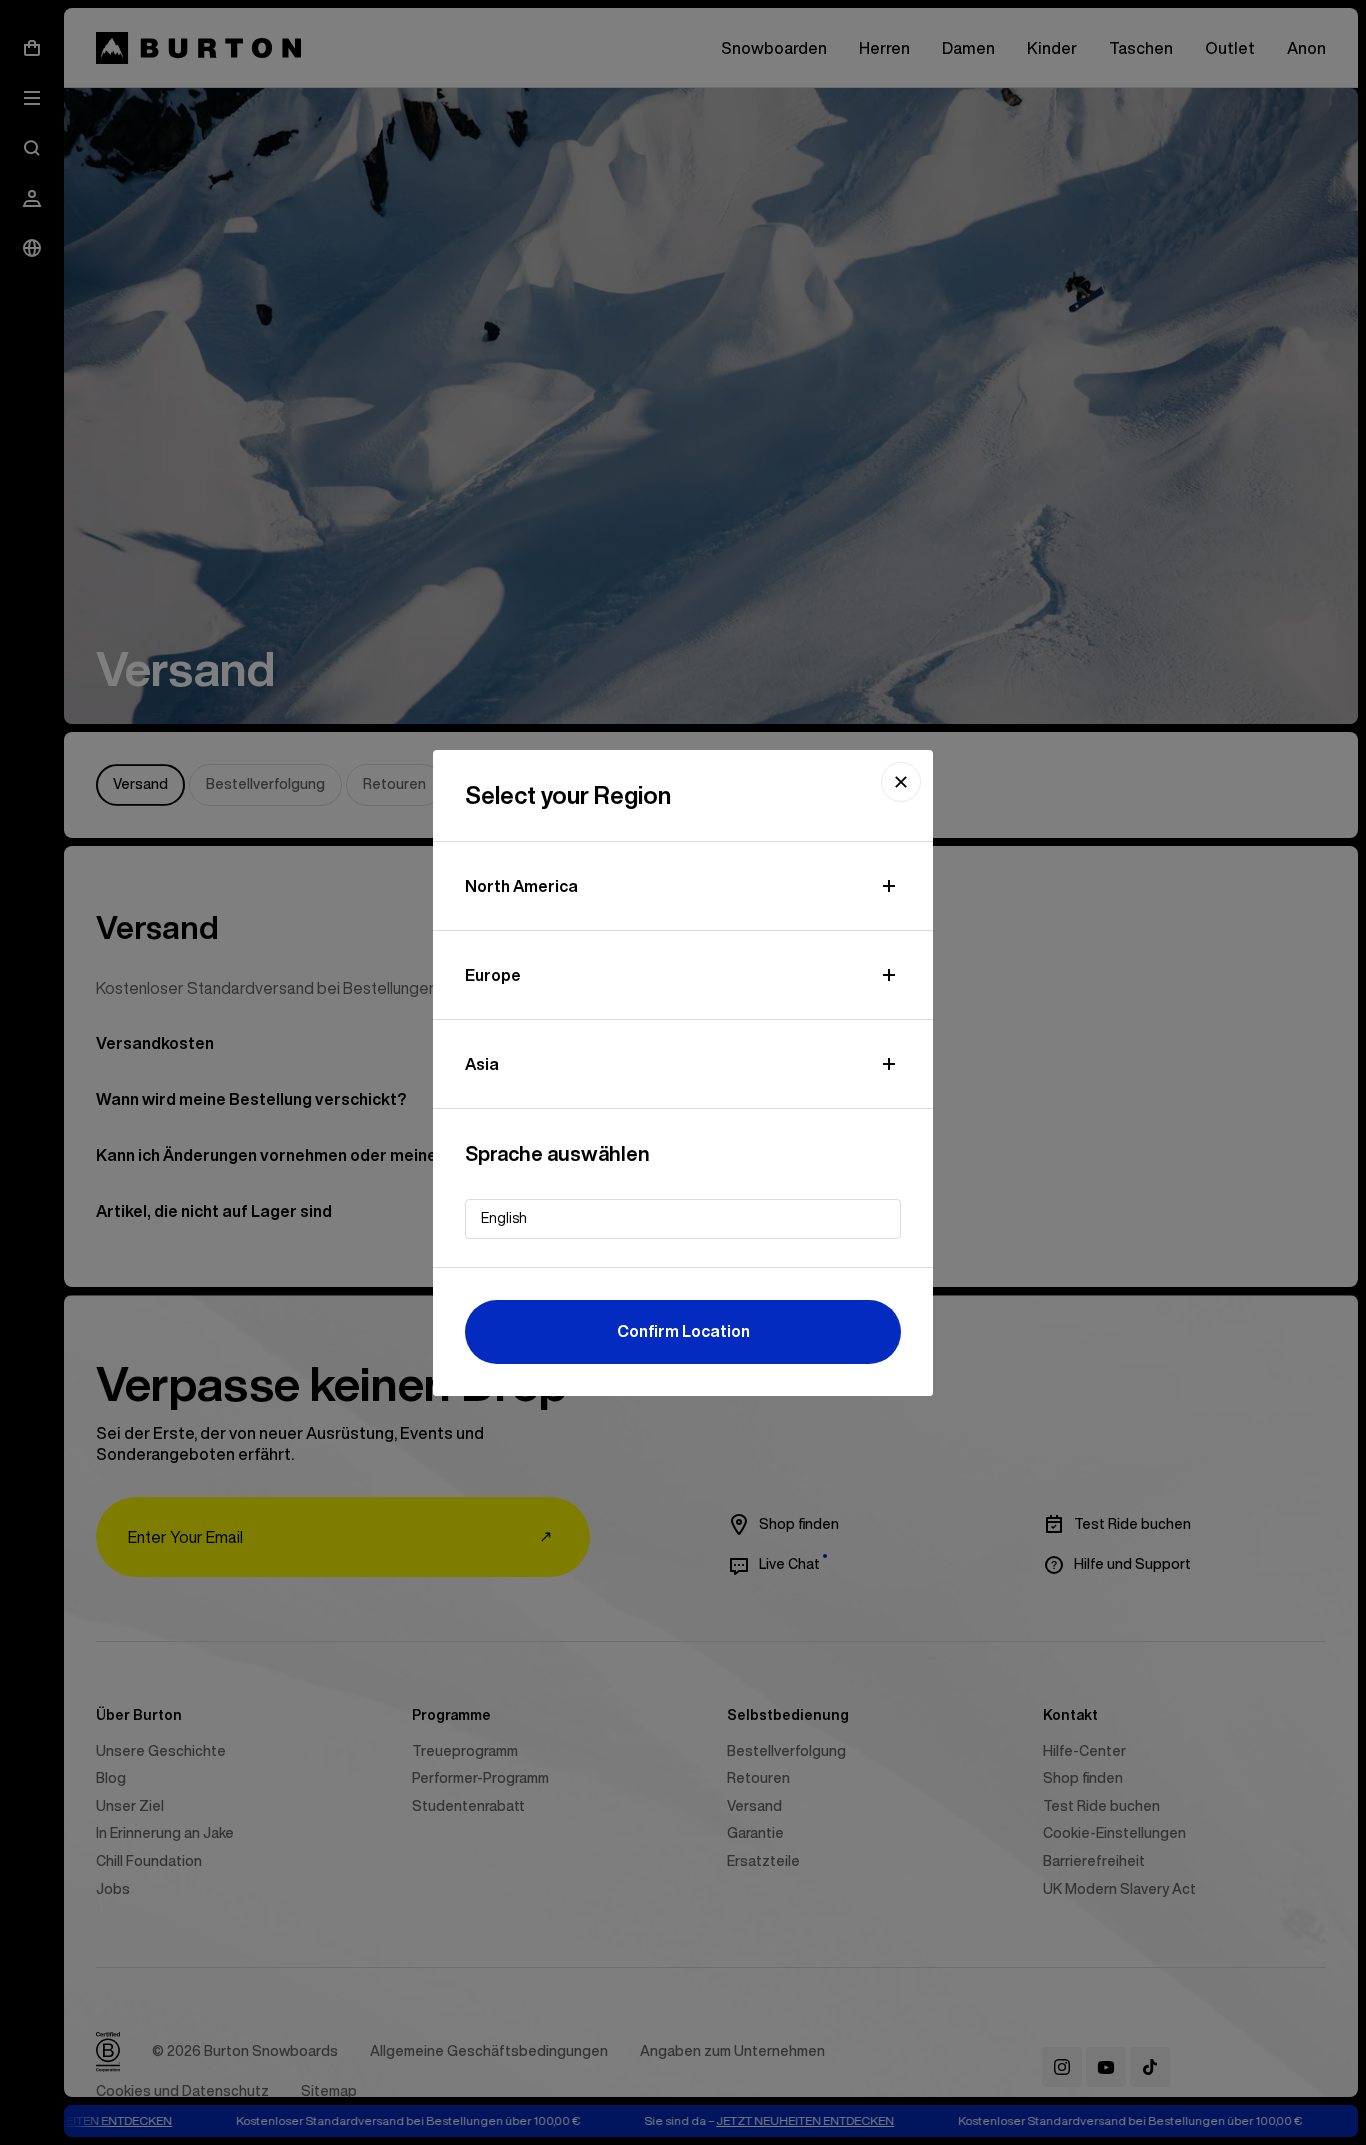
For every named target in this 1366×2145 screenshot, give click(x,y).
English (504, 1218)
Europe (493, 975)
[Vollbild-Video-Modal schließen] (901, 782)
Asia (482, 1064)
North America (521, 886)
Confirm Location (683, 1331)
